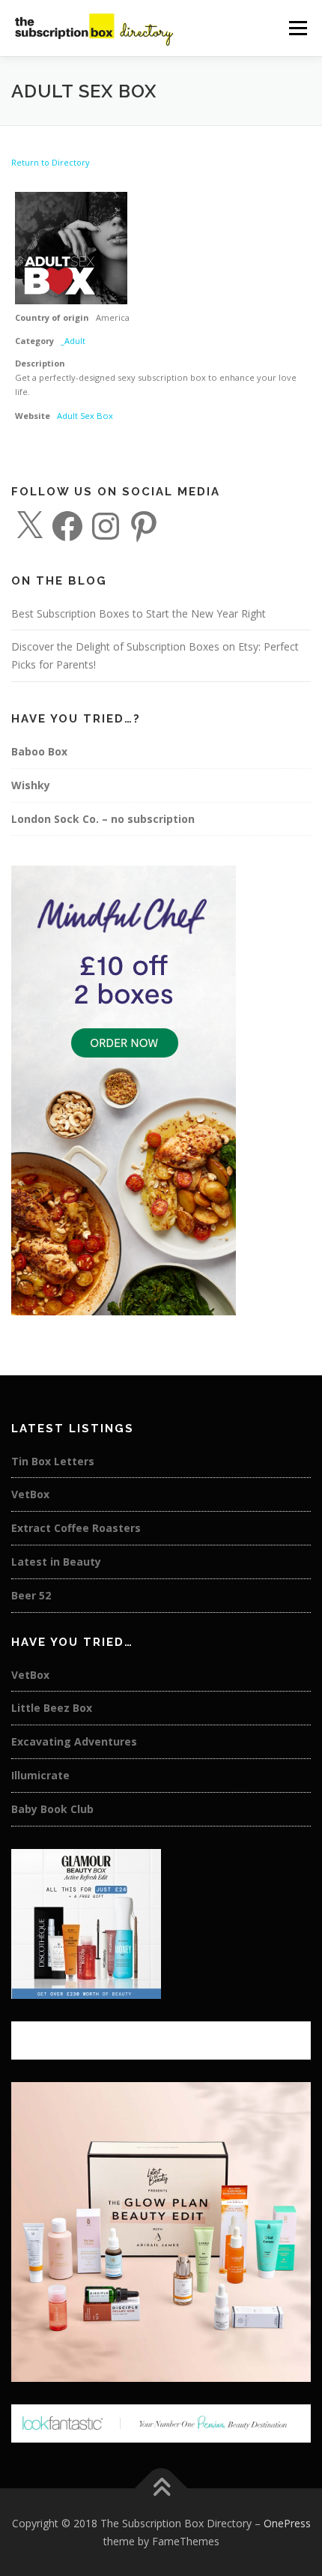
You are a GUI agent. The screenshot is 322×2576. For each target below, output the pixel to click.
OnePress (287, 2523)
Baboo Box (39, 751)
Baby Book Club (52, 1809)
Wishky (31, 785)
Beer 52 (31, 1595)
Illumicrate (40, 1775)
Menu (297, 28)
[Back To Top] (161, 2488)
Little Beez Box (52, 1708)
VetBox (30, 1494)
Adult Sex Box (85, 416)
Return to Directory (51, 162)
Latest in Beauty (56, 1562)
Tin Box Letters (53, 1461)
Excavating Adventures (74, 1741)
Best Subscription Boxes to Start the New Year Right (139, 613)
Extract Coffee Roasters (76, 1528)
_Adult (73, 341)
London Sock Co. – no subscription (103, 819)
